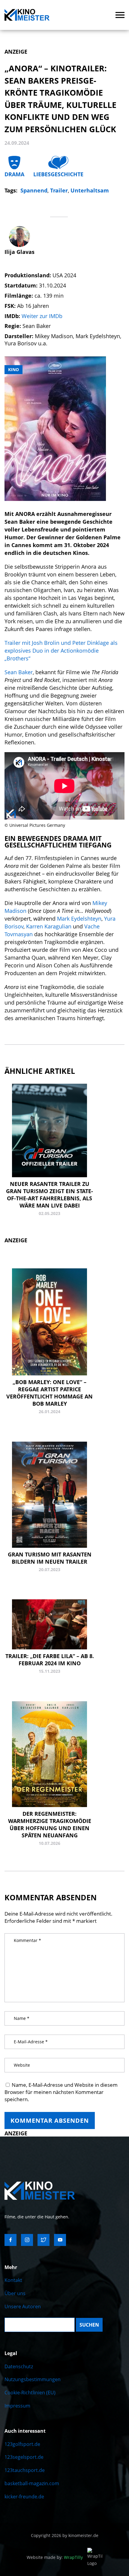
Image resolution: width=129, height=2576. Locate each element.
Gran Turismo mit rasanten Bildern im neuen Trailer (50, 1558)
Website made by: (55, 2557)
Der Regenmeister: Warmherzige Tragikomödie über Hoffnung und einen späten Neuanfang (50, 1824)
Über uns (15, 2293)
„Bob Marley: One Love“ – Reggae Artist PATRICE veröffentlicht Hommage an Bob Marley (49, 1393)
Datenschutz (19, 2366)
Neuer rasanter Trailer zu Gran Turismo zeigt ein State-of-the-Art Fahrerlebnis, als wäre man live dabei (49, 1195)
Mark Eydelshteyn (79, 919)
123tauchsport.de (25, 2470)
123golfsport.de (22, 2444)
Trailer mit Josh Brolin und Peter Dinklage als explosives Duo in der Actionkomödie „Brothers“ (61, 651)
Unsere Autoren (23, 2306)
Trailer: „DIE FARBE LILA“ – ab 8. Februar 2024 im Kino (50, 1660)
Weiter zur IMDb (42, 316)
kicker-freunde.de (24, 2497)
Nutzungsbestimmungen (33, 2379)
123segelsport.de (24, 2457)
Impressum (17, 2406)
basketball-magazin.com (32, 2483)
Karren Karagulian (49, 926)
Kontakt (13, 2280)
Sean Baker (19, 672)
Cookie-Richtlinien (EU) (30, 2393)
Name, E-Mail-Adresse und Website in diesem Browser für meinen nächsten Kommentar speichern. (61, 2092)
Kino (13, 369)
